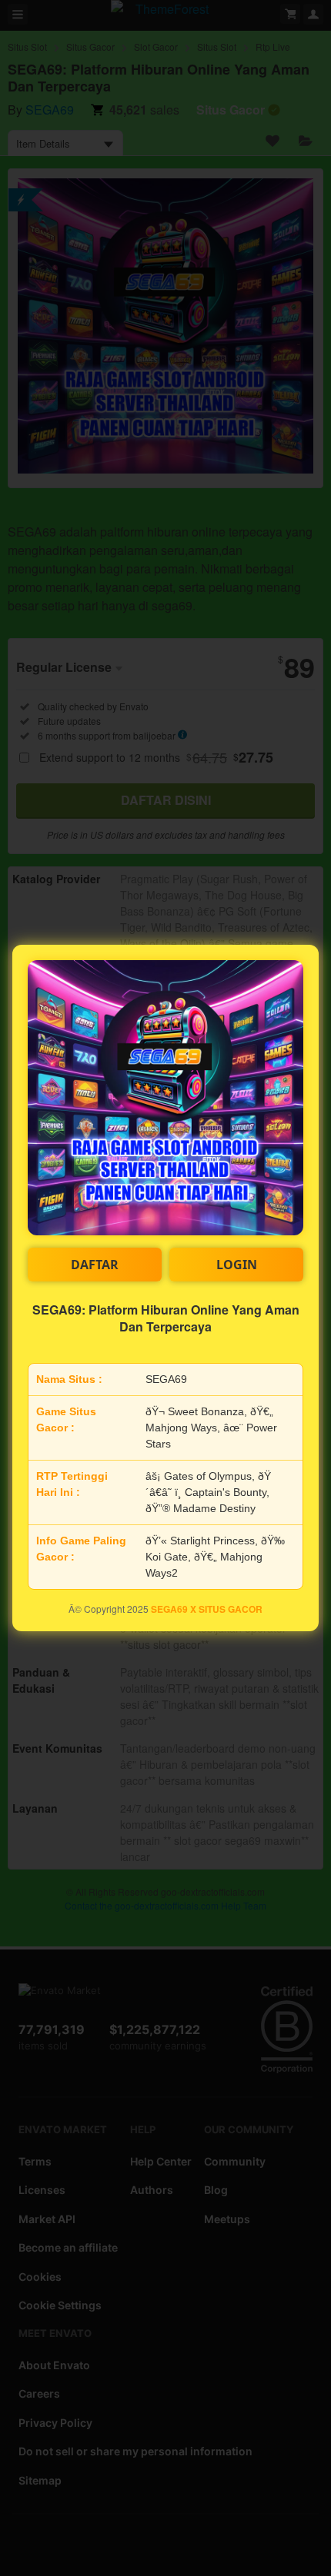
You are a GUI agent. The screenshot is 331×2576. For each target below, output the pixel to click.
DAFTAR (95, 1265)
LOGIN (237, 1265)
